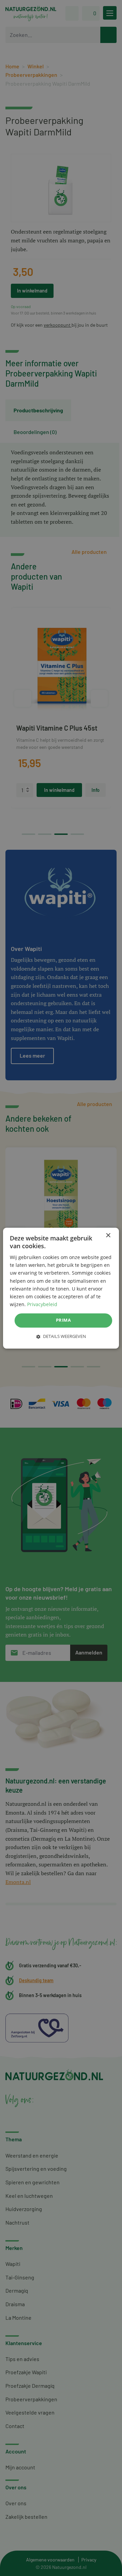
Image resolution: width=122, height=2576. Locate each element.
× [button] (108, 1236)
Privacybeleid (42, 1304)
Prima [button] (63, 1320)
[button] (61, 1336)
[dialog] (61, 1288)
